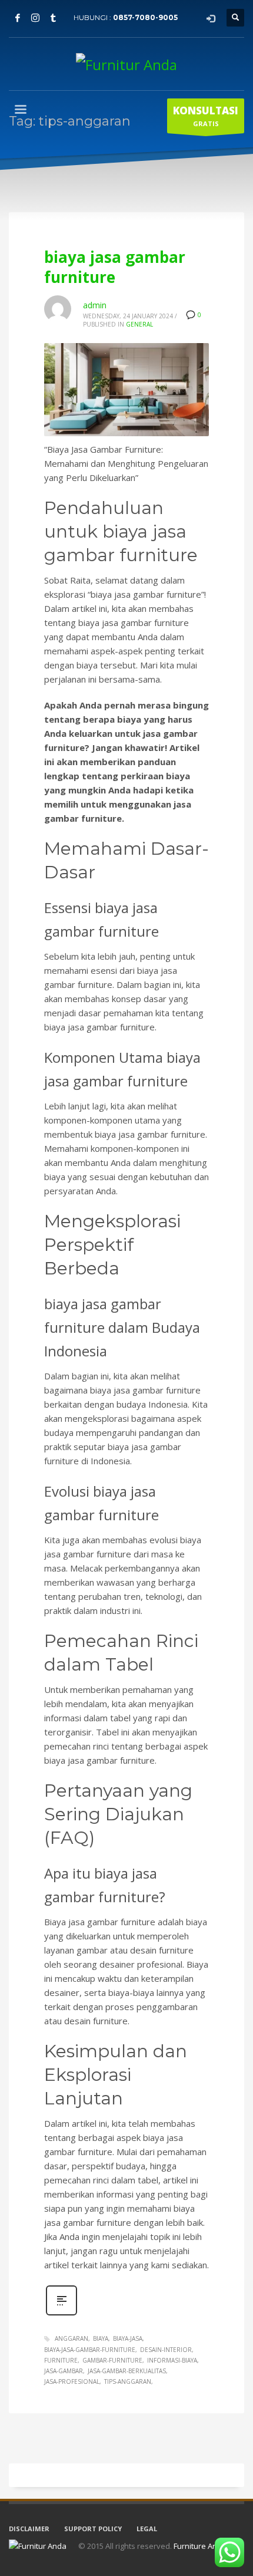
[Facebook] (18, 18)
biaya (101, 2338)
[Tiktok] (53, 18)
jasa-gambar (64, 2371)
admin (95, 305)
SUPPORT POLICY (93, 2529)
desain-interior (166, 2350)
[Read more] (61, 2314)
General (139, 324)
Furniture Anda (200, 2546)
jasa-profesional (72, 2381)
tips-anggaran (128, 2381)
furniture (61, 2360)
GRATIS (206, 116)
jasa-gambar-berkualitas (127, 2371)
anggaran (71, 2338)
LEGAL (147, 2529)
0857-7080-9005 (145, 17)
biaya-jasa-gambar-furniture (90, 2350)
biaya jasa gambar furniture (115, 267)
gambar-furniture (112, 2360)
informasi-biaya (172, 2360)
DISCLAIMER (29, 2529)
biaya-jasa (128, 2338)
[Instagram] (35, 18)
